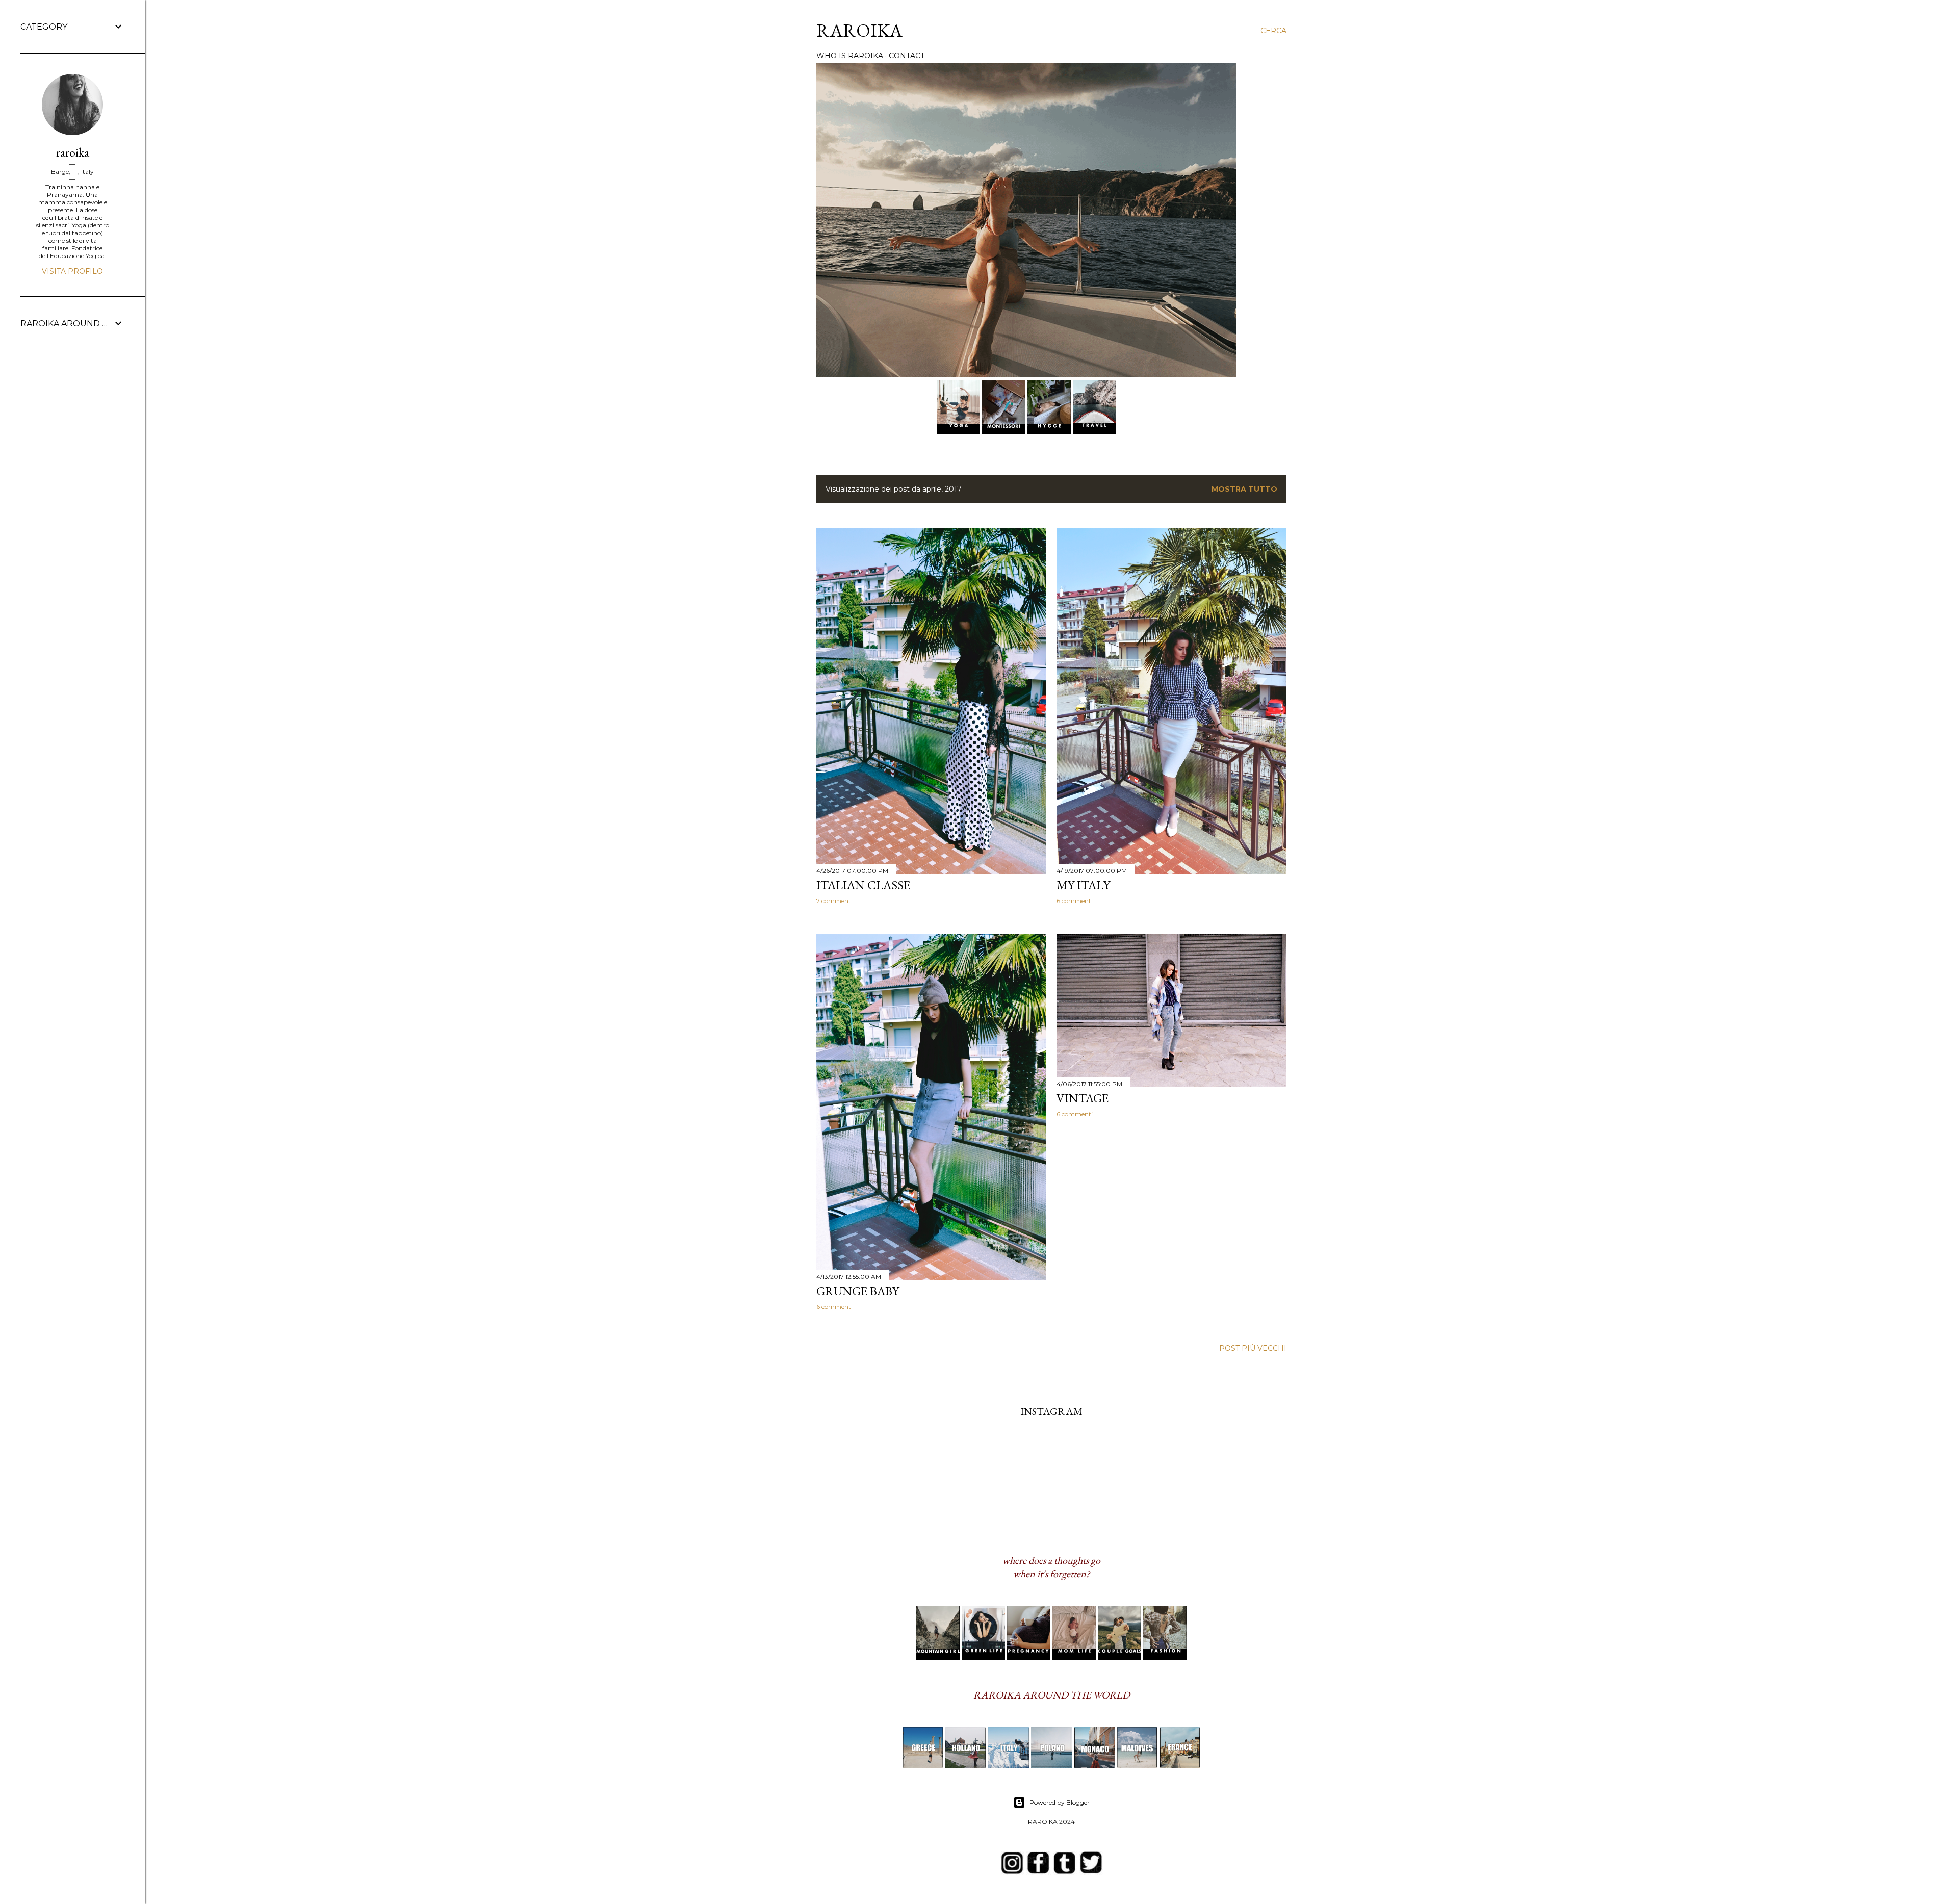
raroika (73, 152)
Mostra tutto (1244, 489)
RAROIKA (859, 30)
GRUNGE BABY (858, 1291)
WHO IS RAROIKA (850, 56)
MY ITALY (1083, 885)
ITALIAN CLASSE (863, 885)
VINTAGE (1083, 1098)
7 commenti (834, 901)
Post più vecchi (1253, 1348)
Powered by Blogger (1060, 1802)
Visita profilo (72, 271)
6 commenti (1075, 901)
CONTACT (907, 56)
